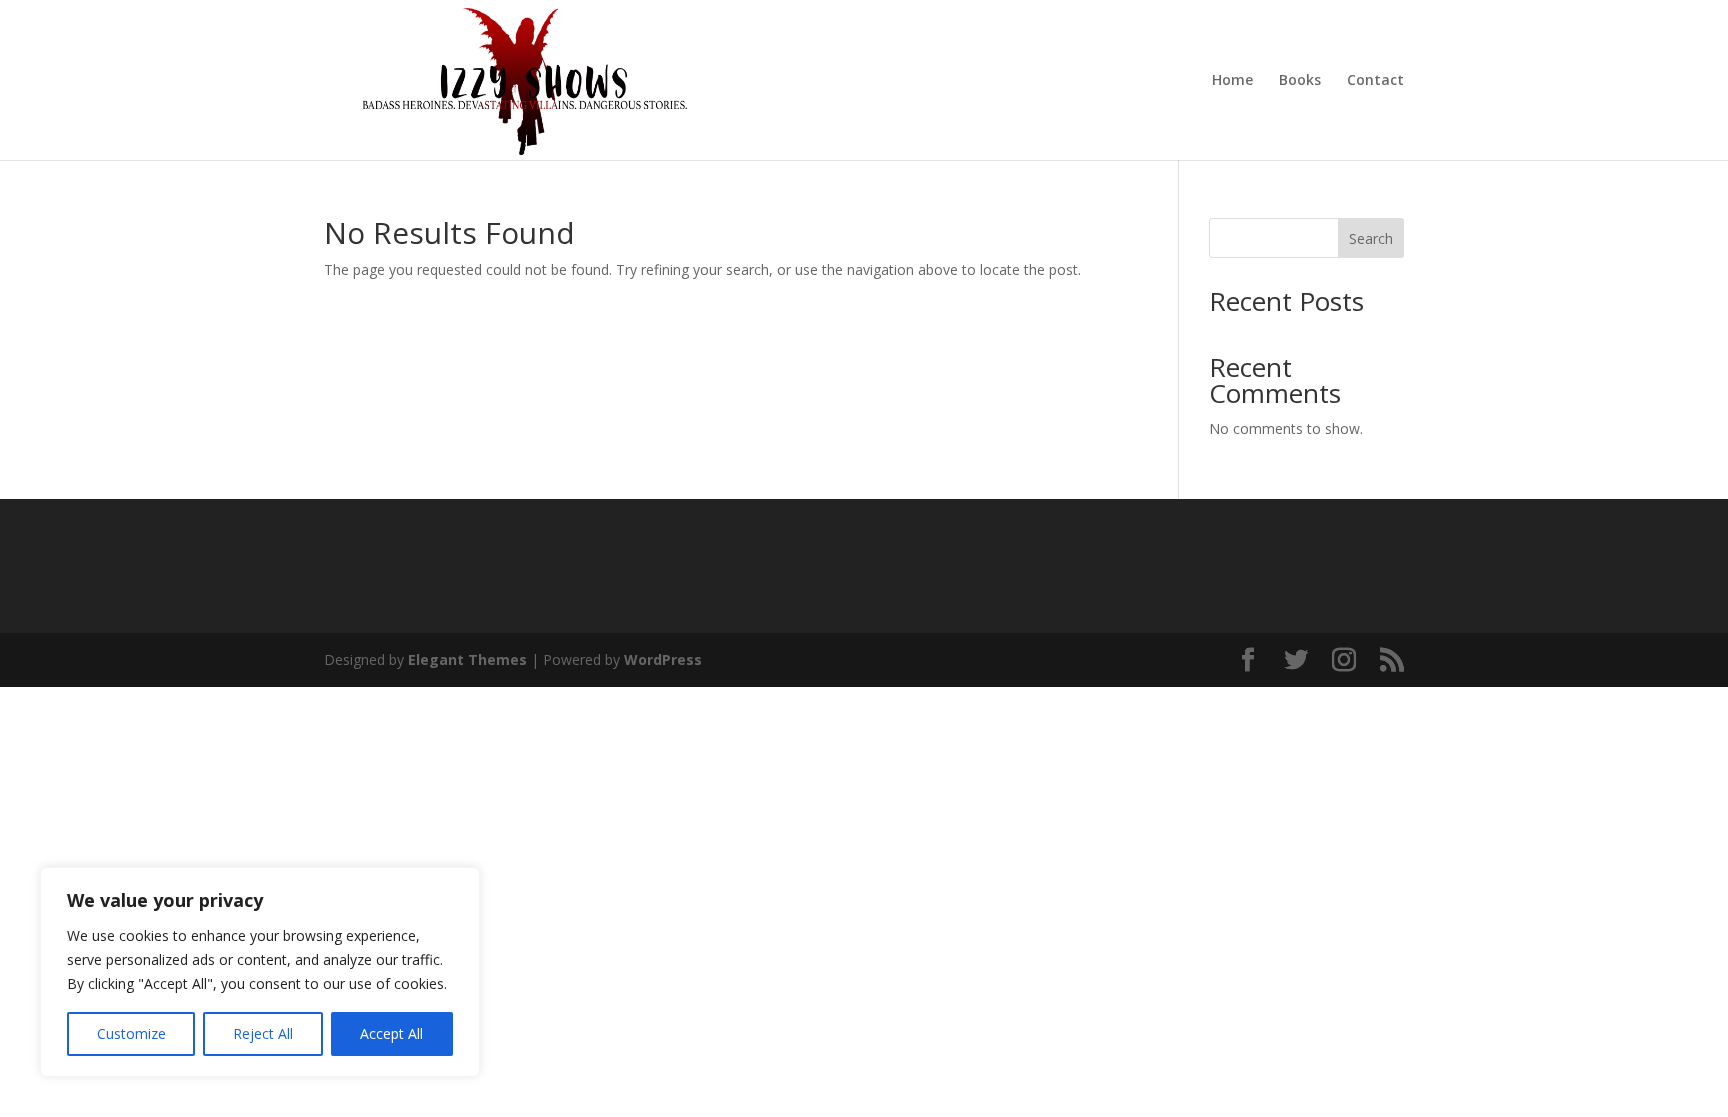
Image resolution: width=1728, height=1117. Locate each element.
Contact (1375, 81)
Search (1371, 238)
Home (1232, 81)
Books (1300, 81)
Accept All (391, 1033)
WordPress (663, 659)
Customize (131, 1033)
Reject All (263, 1033)
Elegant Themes (467, 659)
